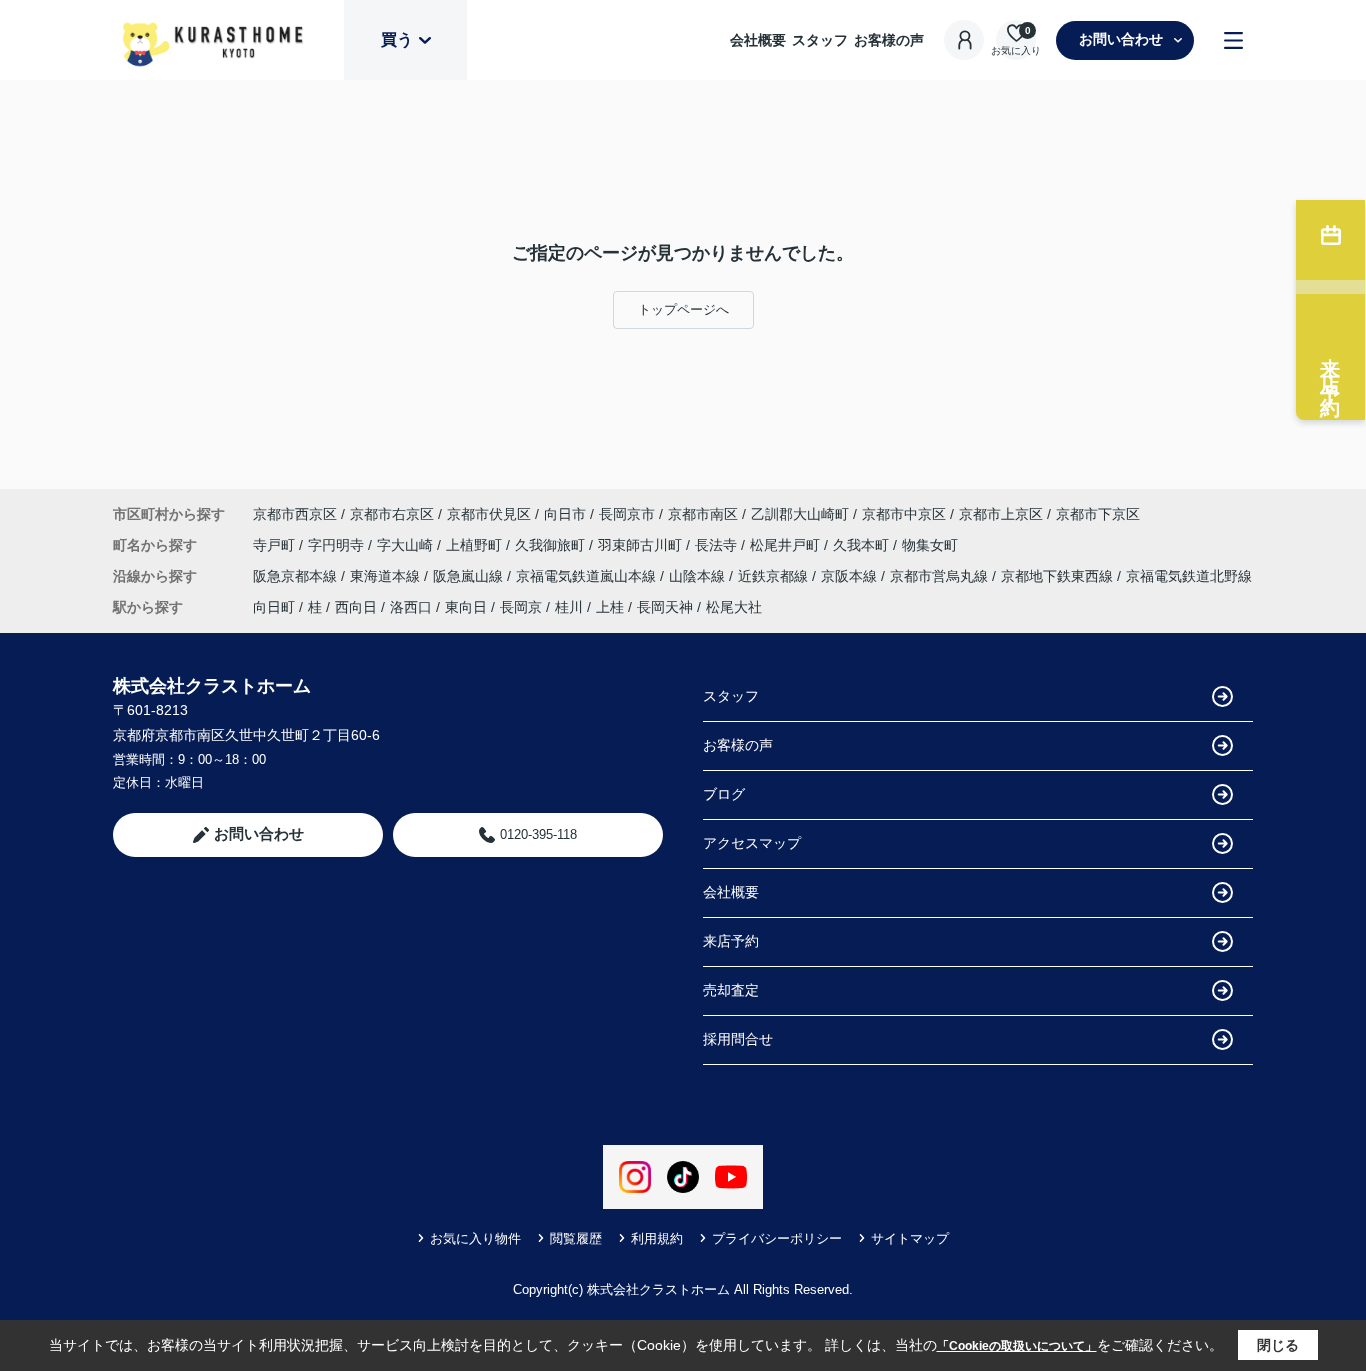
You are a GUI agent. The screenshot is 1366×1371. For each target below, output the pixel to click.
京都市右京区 (392, 514)
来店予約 (731, 941)
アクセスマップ (752, 843)
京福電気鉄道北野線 (1189, 576)
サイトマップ (910, 1238)
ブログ (724, 794)
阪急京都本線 (297, 576)
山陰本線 (699, 576)
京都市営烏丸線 (941, 576)
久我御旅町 (552, 545)
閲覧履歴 (576, 1238)
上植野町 (476, 545)
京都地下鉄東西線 (1059, 576)
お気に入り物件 (475, 1238)
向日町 (274, 607)
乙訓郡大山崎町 (800, 514)
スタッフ (820, 40)
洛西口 (411, 607)
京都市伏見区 (489, 514)
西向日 (356, 607)
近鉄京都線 (775, 576)
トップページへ (683, 309)
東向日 (466, 607)
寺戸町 (276, 545)
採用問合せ (738, 1039)
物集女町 (930, 545)
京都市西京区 (295, 514)
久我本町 (863, 545)
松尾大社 (734, 607)
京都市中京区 (904, 514)
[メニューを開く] (1233, 40)
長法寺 (718, 545)
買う (397, 39)
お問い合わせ (1121, 39)
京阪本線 (851, 576)
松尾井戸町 (787, 545)
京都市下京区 (1098, 514)
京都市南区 (703, 514)
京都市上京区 (1001, 514)
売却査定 (731, 990)
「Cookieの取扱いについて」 (1017, 1346)
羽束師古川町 (642, 545)
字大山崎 (407, 545)
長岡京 (521, 607)
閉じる (1278, 1345)
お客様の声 (889, 40)
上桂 (610, 607)
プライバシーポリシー (777, 1238)
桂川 (569, 607)
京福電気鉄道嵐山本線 (588, 576)
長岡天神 (665, 607)
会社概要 (758, 40)
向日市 (565, 514)
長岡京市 (627, 514)
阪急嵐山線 (470, 576)
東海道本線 (387, 576)
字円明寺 (338, 545)
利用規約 (657, 1238)
